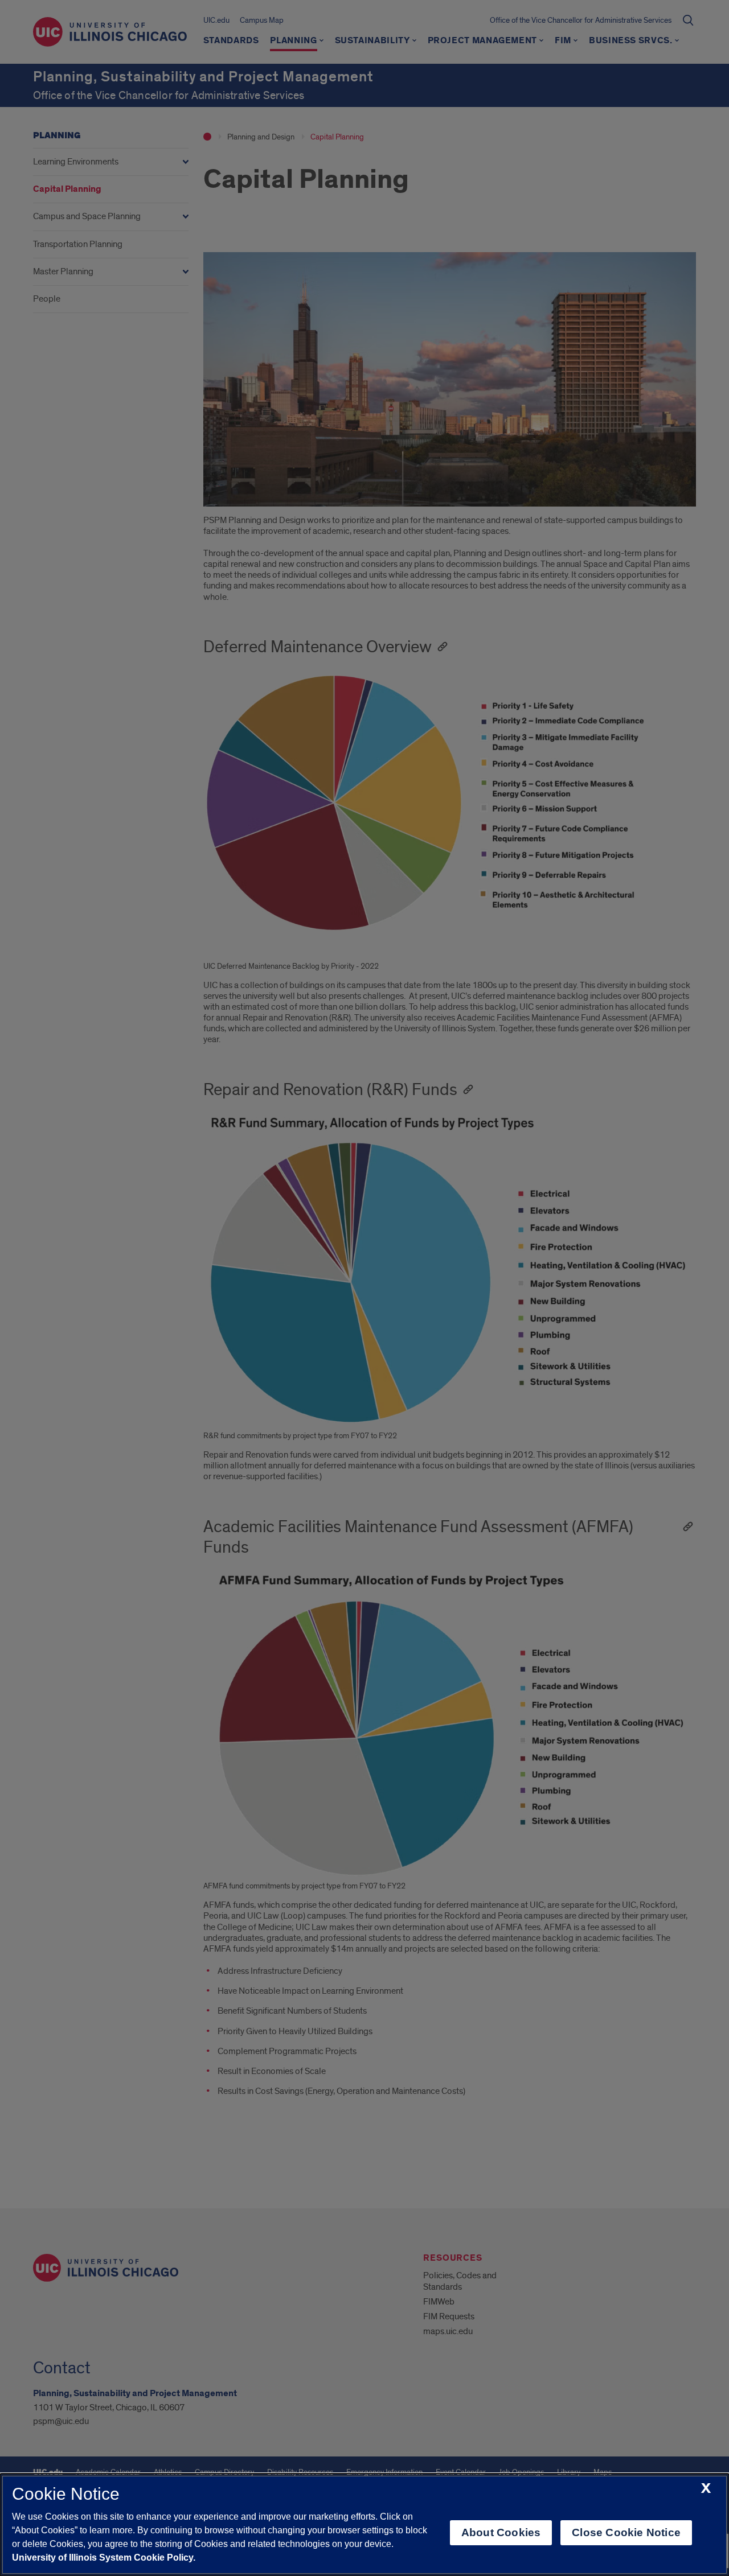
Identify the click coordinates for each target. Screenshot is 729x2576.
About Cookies (501, 2532)
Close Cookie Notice (626, 2532)
